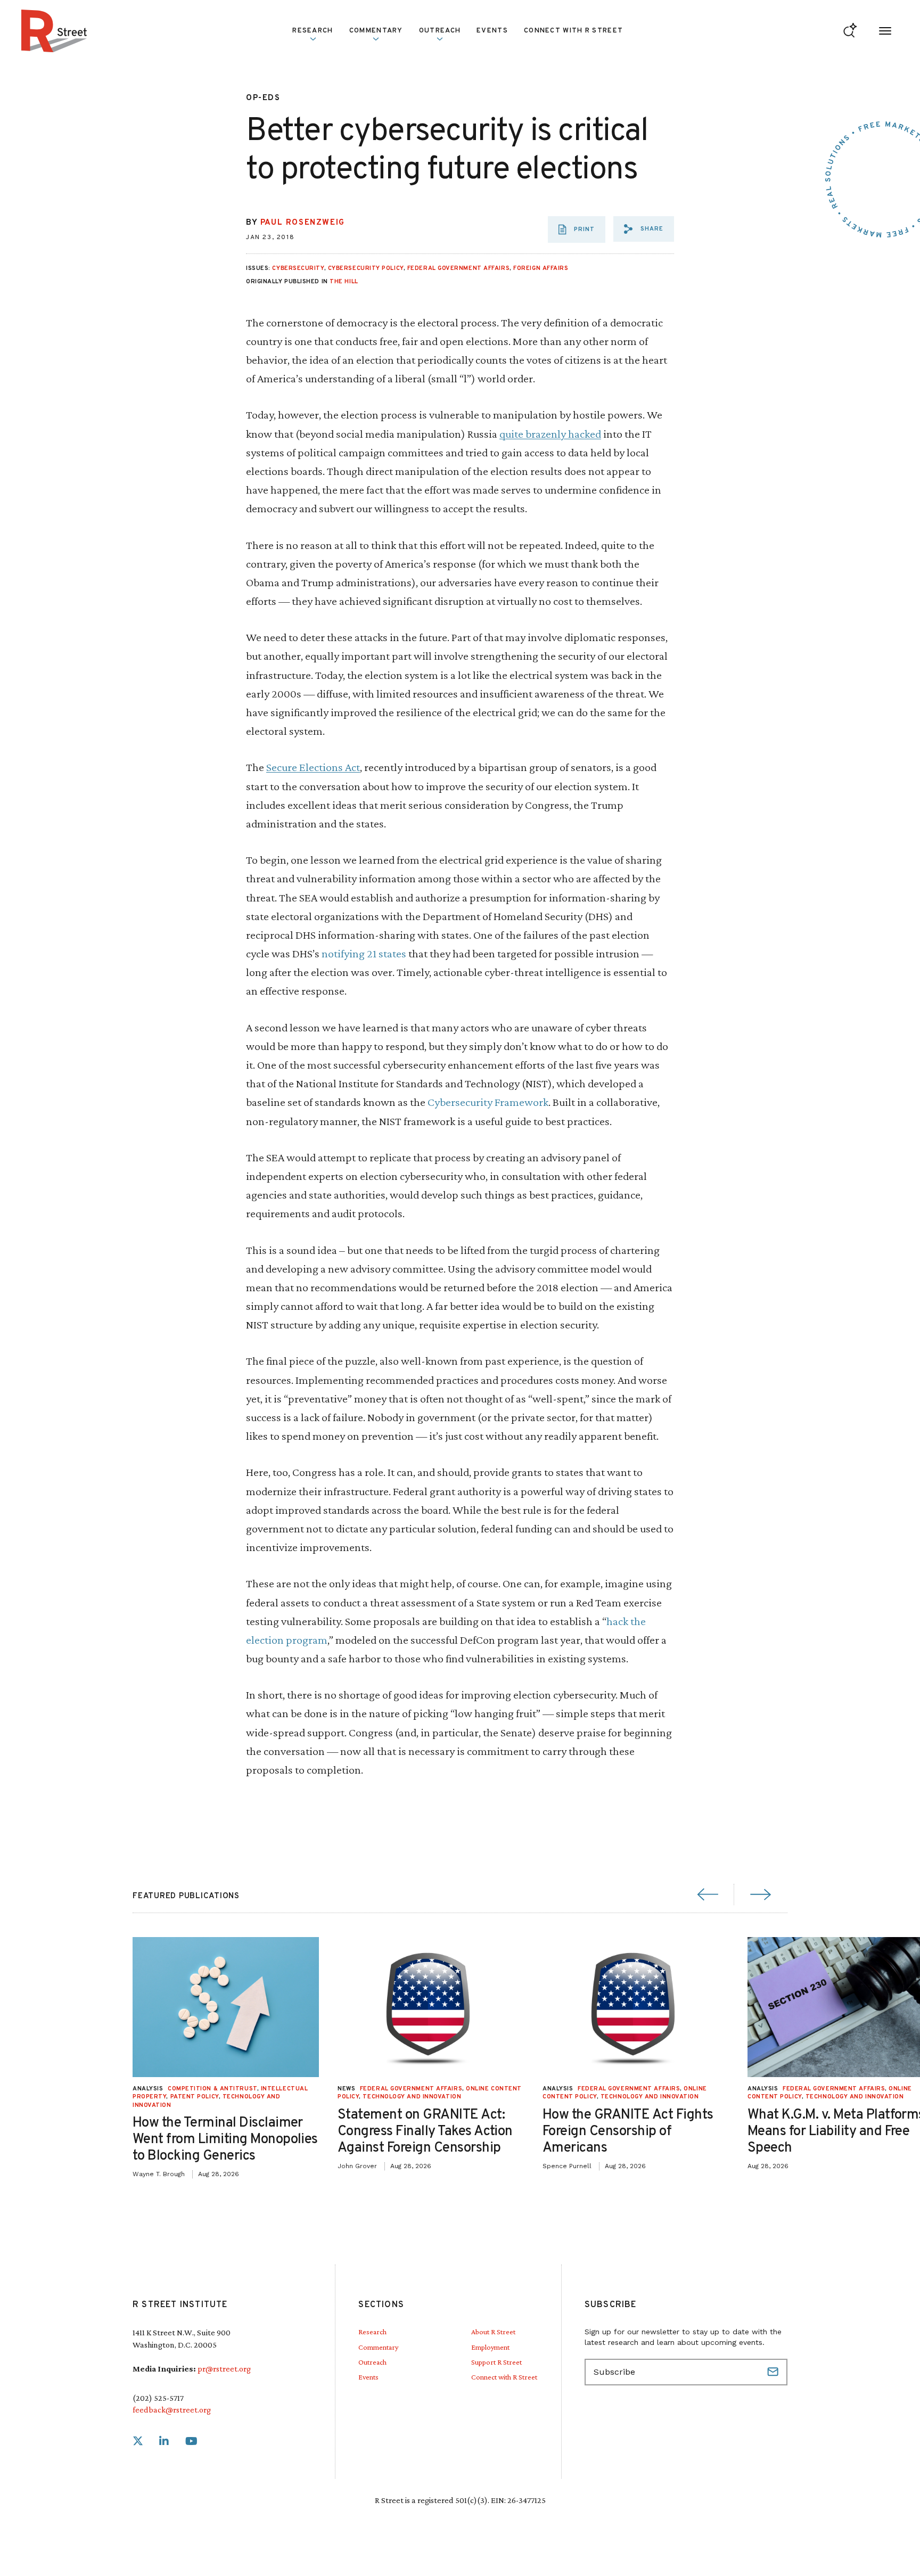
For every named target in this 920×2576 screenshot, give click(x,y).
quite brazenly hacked (550, 434)
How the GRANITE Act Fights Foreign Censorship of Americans (628, 2132)
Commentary (378, 2347)
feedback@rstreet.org (172, 2410)
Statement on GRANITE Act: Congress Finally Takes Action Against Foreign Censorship (425, 2132)
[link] (138, 2442)
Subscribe (774, 2372)
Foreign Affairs (541, 268)
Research (372, 2332)
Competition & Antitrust (212, 2089)
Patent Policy (195, 2097)
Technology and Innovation (412, 2097)
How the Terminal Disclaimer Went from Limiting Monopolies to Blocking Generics (225, 2140)
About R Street (493, 2332)
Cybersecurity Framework (488, 1102)
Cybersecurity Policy (366, 268)
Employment (490, 2347)
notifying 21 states (364, 953)
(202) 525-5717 (158, 2398)
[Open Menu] (885, 31)
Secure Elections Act (313, 767)
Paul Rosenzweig (303, 223)
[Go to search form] (850, 31)
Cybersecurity (298, 268)
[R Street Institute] (54, 31)
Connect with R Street (573, 31)
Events (492, 31)
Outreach (440, 31)
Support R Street (496, 2362)
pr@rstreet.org (224, 2369)
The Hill (344, 282)
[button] (644, 229)
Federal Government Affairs (458, 268)
